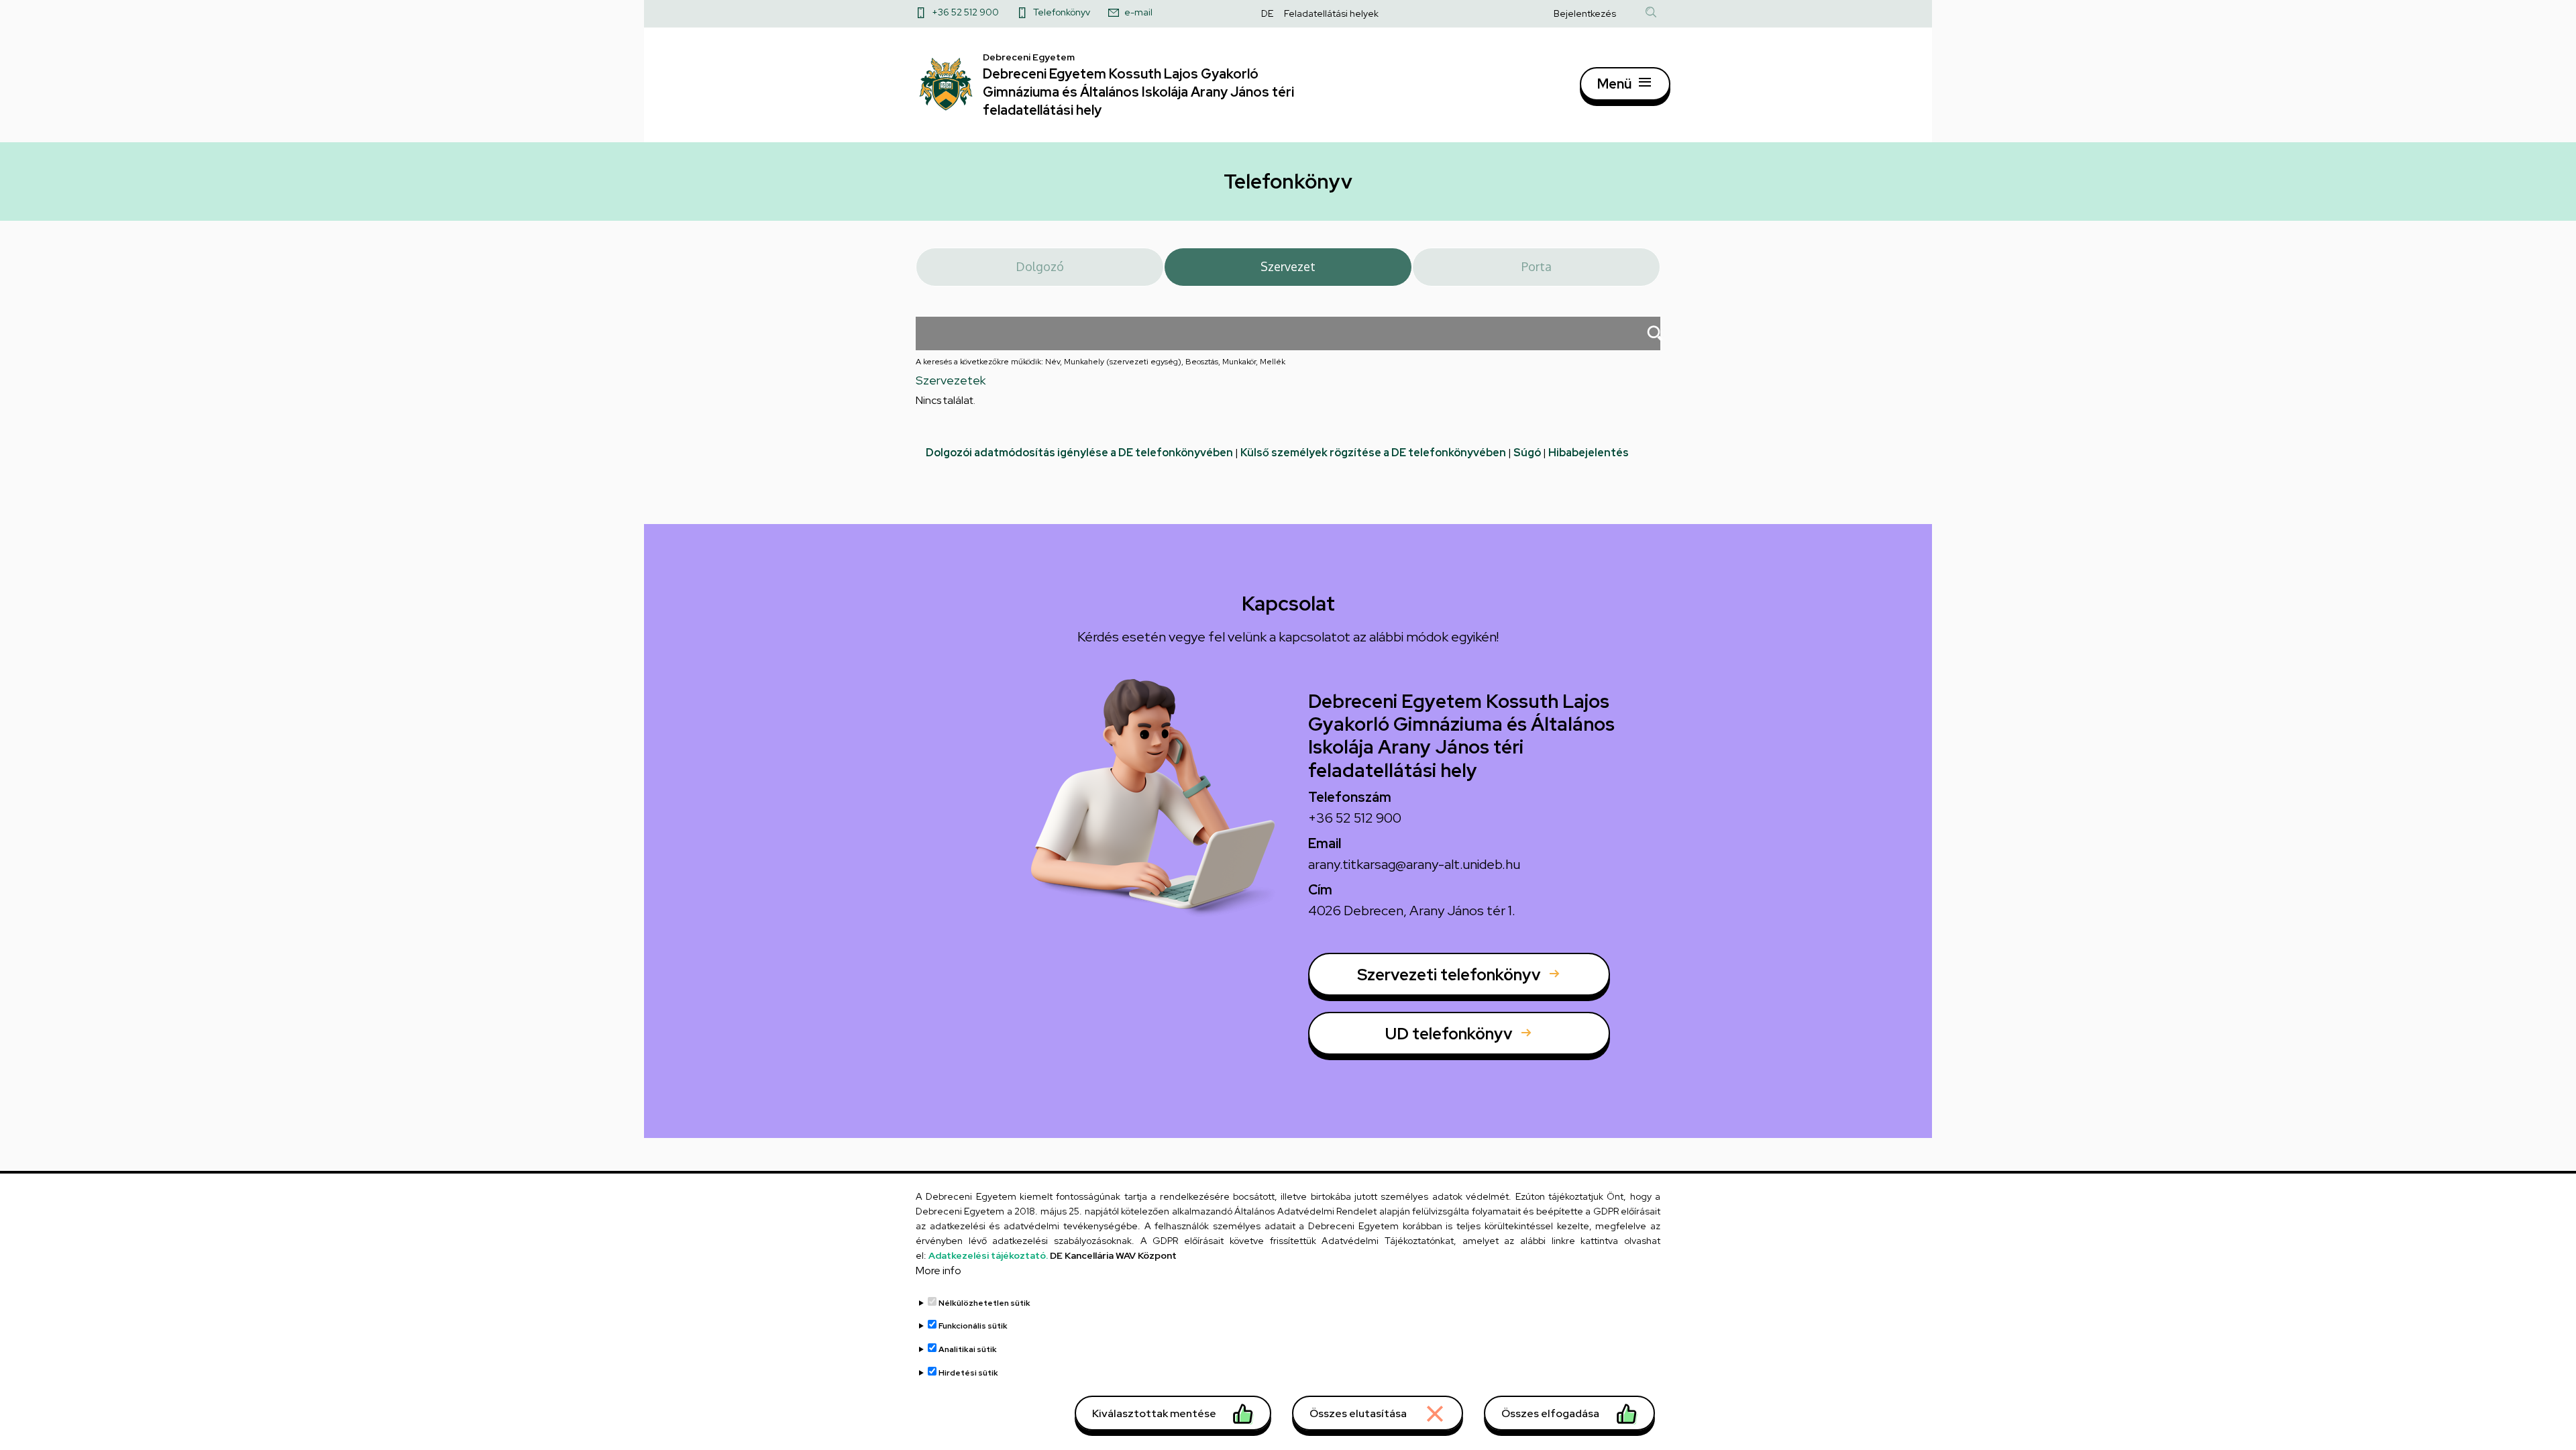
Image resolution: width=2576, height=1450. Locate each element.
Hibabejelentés (1589, 453)
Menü (1614, 84)
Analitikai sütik (968, 1349)
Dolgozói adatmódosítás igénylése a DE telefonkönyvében (1079, 453)
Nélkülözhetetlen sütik (984, 1303)
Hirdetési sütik (968, 1372)
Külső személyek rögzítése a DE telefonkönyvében (1373, 453)
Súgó (1527, 453)
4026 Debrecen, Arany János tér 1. (1412, 911)
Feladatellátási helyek (1331, 13)
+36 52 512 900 (965, 12)
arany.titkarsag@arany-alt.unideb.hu (1414, 864)
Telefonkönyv (1062, 12)
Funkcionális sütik (973, 1326)
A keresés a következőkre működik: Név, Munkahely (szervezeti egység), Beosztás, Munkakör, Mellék (1101, 362)
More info (938, 1271)
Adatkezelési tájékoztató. (988, 1255)
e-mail (1138, 12)
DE (1267, 13)
